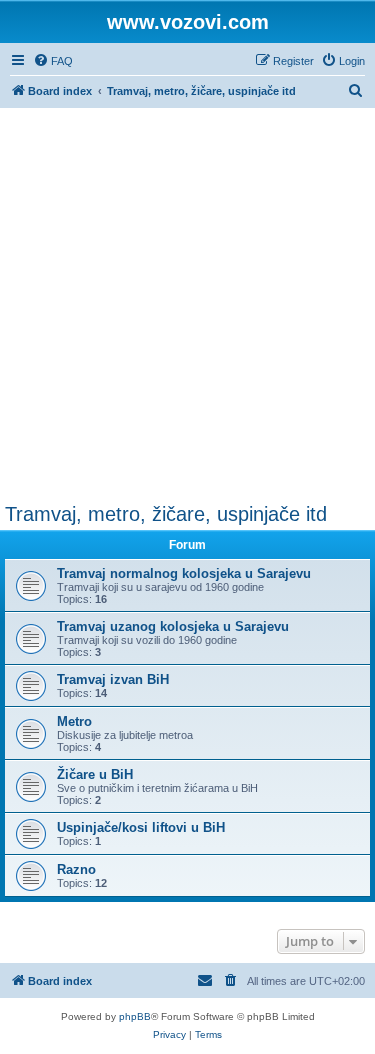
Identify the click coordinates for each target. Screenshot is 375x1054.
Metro (74, 721)
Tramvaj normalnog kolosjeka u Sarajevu (184, 573)
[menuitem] (53, 61)
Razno (76, 869)
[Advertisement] (187, 305)
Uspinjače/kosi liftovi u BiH (141, 827)
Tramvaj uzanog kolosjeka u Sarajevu (173, 626)
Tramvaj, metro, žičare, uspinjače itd (166, 514)
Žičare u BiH (95, 774)
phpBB (135, 1016)
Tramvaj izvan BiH (113, 679)
